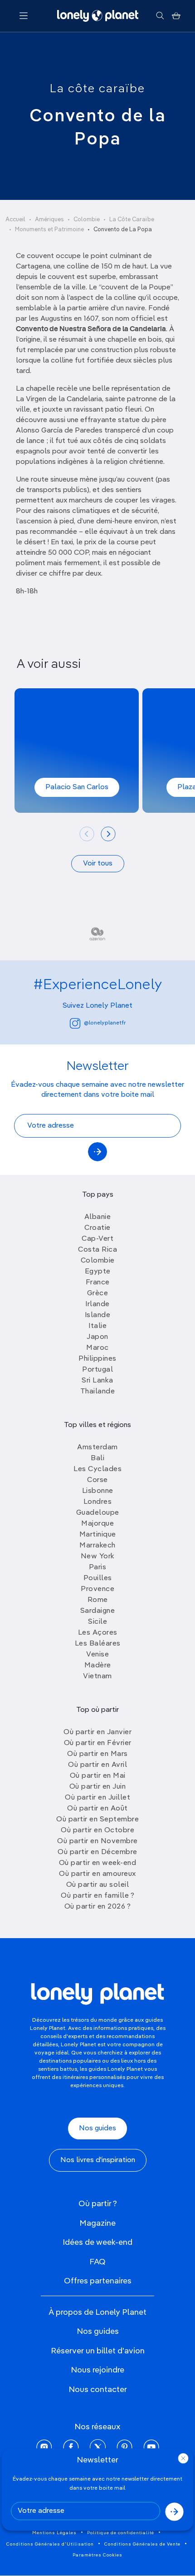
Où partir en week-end (98, 1863)
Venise (97, 1655)
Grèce (98, 1293)
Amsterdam (97, 1447)
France (98, 1283)
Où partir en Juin (98, 1787)
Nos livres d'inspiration (98, 2160)
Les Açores (98, 1633)
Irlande (97, 1304)
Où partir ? (98, 2204)
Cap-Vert (97, 1239)
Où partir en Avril (97, 1765)
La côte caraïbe (97, 89)
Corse (97, 1480)
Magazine (97, 2223)
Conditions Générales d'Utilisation (50, 2544)
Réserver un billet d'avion (98, 2351)
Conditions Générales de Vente (142, 2544)
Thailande (98, 1392)
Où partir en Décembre (97, 1852)
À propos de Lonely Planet (97, 2312)
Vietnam (97, 1676)
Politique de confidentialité (121, 2533)
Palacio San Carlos (77, 787)
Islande (98, 1315)
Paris (98, 1567)
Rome (98, 1600)
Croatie (97, 1228)
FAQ (97, 2262)
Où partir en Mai (98, 1776)
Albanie (98, 1217)
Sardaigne (98, 1611)
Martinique (98, 1535)
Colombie (87, 220)
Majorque (97, 1524)
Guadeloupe (98, 1513)
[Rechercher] (160, 16)
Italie (97, 1326)
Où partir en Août (97, 1809)
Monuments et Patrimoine (49, 230)
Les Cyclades (97, 1469)
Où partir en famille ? (97, 1896)
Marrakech (97, 1546)
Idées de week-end (97, 2243)
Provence (97, 1589)
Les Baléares (98, 1644)
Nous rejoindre (97, 2370)
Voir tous (98, 864)
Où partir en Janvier (97, 1732)
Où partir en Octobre (97, 1830)
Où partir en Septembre (97, 1820)
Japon (97, 1337)
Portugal (97, 1370)
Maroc (97, 1348)
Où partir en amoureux (97, 1874)
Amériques (49, 220)
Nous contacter (98, 2390)
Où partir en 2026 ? (98, 1907)
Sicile (97, 1622)
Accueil (15, 220)
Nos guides (97, 2128)
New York (98, 1557)
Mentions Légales (54, 2533)
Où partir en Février (98, 1743)
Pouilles (98, 1578)
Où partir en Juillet (97, 1798)
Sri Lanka (97, 1381)
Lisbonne (98, 1491)
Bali (97, 1458)
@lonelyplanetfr (105, 1023)
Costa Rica (97, 1250)
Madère (98, 1666)
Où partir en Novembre (97, 1841)
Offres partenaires (98, 2281)
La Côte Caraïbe (132, 220)
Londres (98, 1502)
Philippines (97, 1359)
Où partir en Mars (97, 1754)
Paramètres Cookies (97, 2555)
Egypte (98, 1272)
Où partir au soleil (98, 1885)
